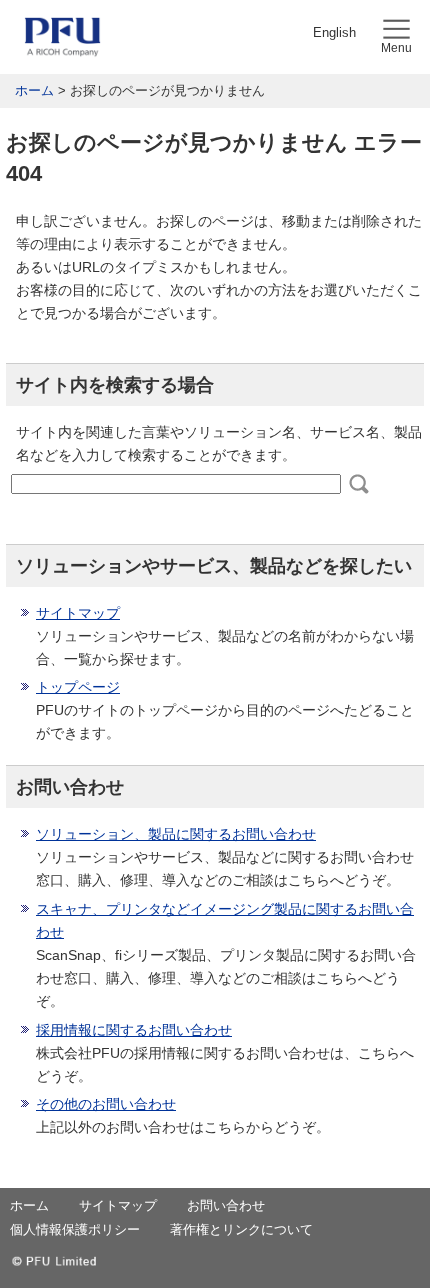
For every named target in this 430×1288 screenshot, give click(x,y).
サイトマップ (78, 613)
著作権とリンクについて (241, 1229)
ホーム (34, 90)
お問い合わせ (226, 1205)
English (334, 32)
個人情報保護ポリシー (75, 1229)
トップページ (78, 687)
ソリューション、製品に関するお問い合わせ (176, 834)
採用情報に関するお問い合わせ (134, 1030)
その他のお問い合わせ (106, 1104)
